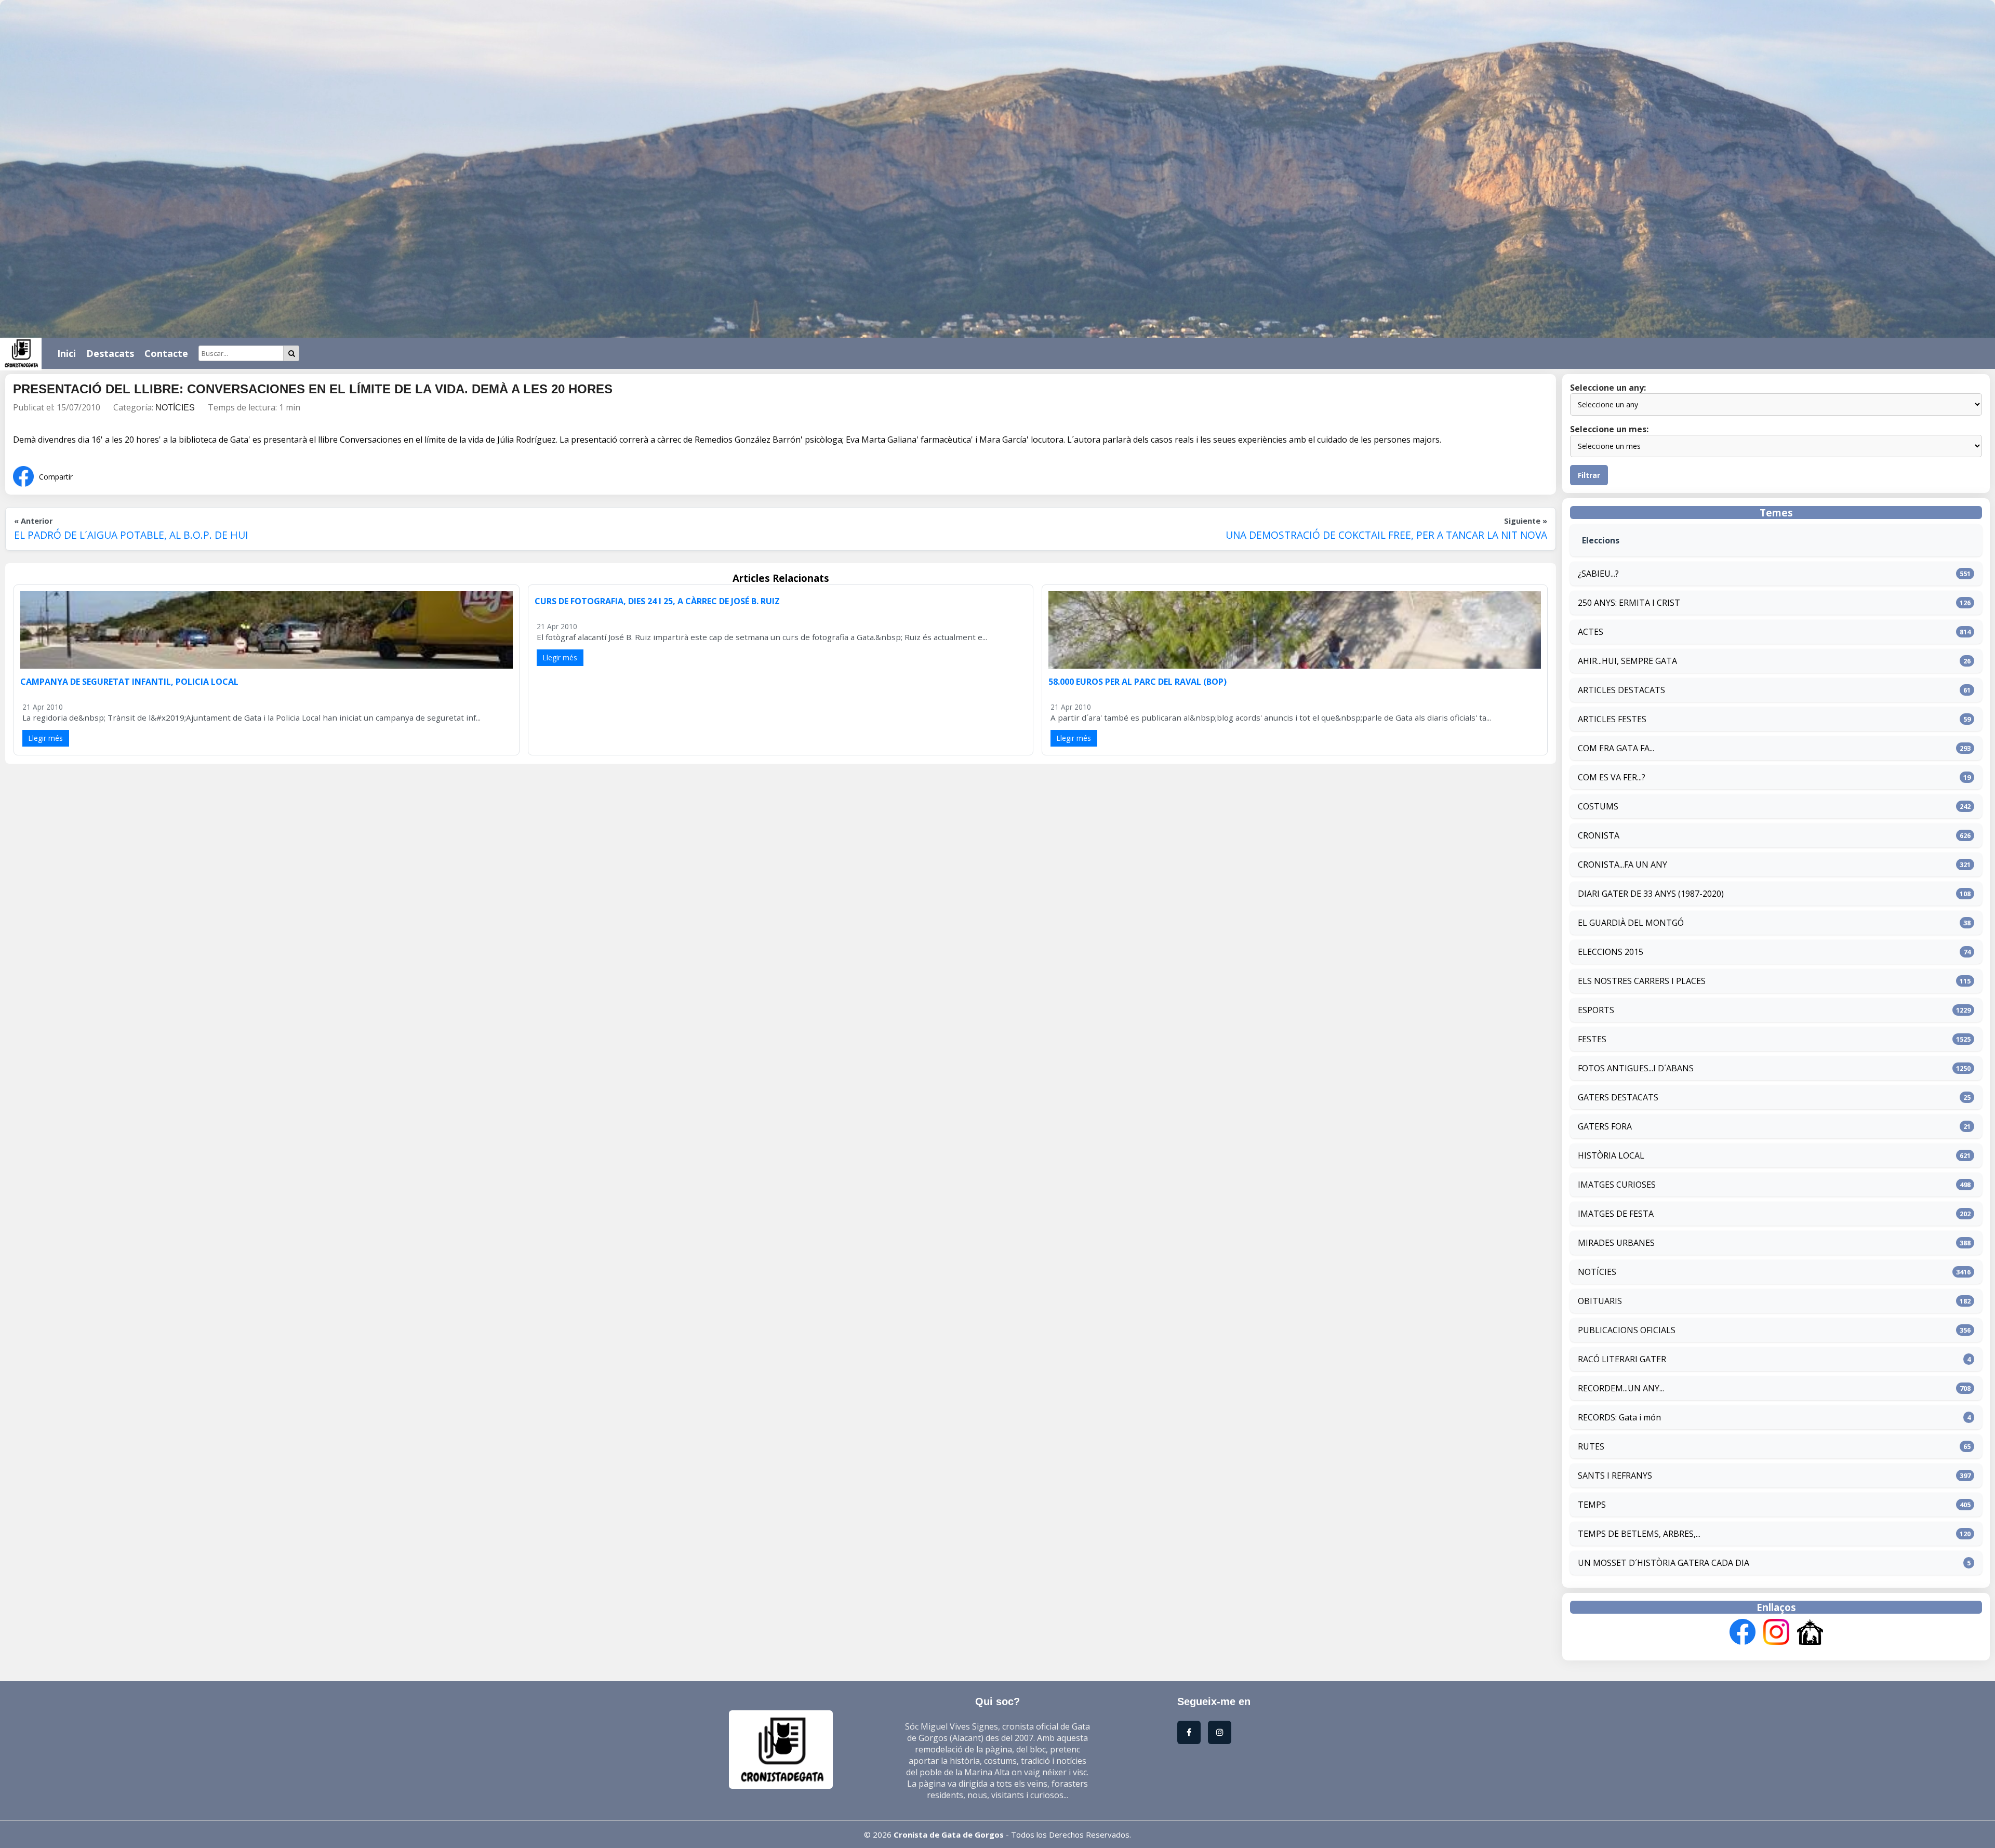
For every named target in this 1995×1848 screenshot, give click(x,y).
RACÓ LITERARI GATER (1622, 1359)
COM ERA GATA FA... (1616, 748)
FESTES (1592, 1039)
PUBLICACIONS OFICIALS (1627, 1330)
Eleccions (1601, 540)
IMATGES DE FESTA (1616, 1214)
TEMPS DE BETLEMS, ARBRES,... (1639, 1534)
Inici (66, 353)
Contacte (166, 353)
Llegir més (46, 738)
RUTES (1591, 1446)
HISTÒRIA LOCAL (1611, 1155)
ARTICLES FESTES (1612, 719)
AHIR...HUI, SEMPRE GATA (1627, 661)
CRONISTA (1599, 835)
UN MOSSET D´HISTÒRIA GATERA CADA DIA (1664, 1563)
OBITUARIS (1600, 1301)
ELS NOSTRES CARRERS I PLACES (1642, 981)
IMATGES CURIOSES (1617, 1185)
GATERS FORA (1605, 1126)
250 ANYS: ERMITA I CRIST (1629, 603)
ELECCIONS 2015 (1611, 952)
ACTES (1591, 632)
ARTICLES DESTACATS (1621, 690)
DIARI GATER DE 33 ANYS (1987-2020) (1651, 894)
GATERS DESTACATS (1618, 1097)
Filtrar (1589, 475)
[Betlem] (1810, 1633)
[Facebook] (1743, 1633)
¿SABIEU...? (1598, 574)
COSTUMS (1598, 806)
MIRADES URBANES (1616, 1243)
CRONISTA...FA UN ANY (1622, 865)
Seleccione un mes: (1609, 429)
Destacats (110, 353)
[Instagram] (1776, 1633)
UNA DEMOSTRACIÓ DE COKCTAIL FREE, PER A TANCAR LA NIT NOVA (1386, 535)
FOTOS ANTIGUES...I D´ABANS (1636, 1068)
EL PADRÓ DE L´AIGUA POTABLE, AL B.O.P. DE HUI (131, 535)
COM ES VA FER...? (1612, 777)
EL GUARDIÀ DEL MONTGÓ (1631, 923)
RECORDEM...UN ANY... (1621, 1388)
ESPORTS (1596, 1010)
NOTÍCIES (175, 408)
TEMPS (1592, 1505)
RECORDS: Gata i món (1619, 1417)
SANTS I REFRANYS (1615, 1475)
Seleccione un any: (1608, 388)
